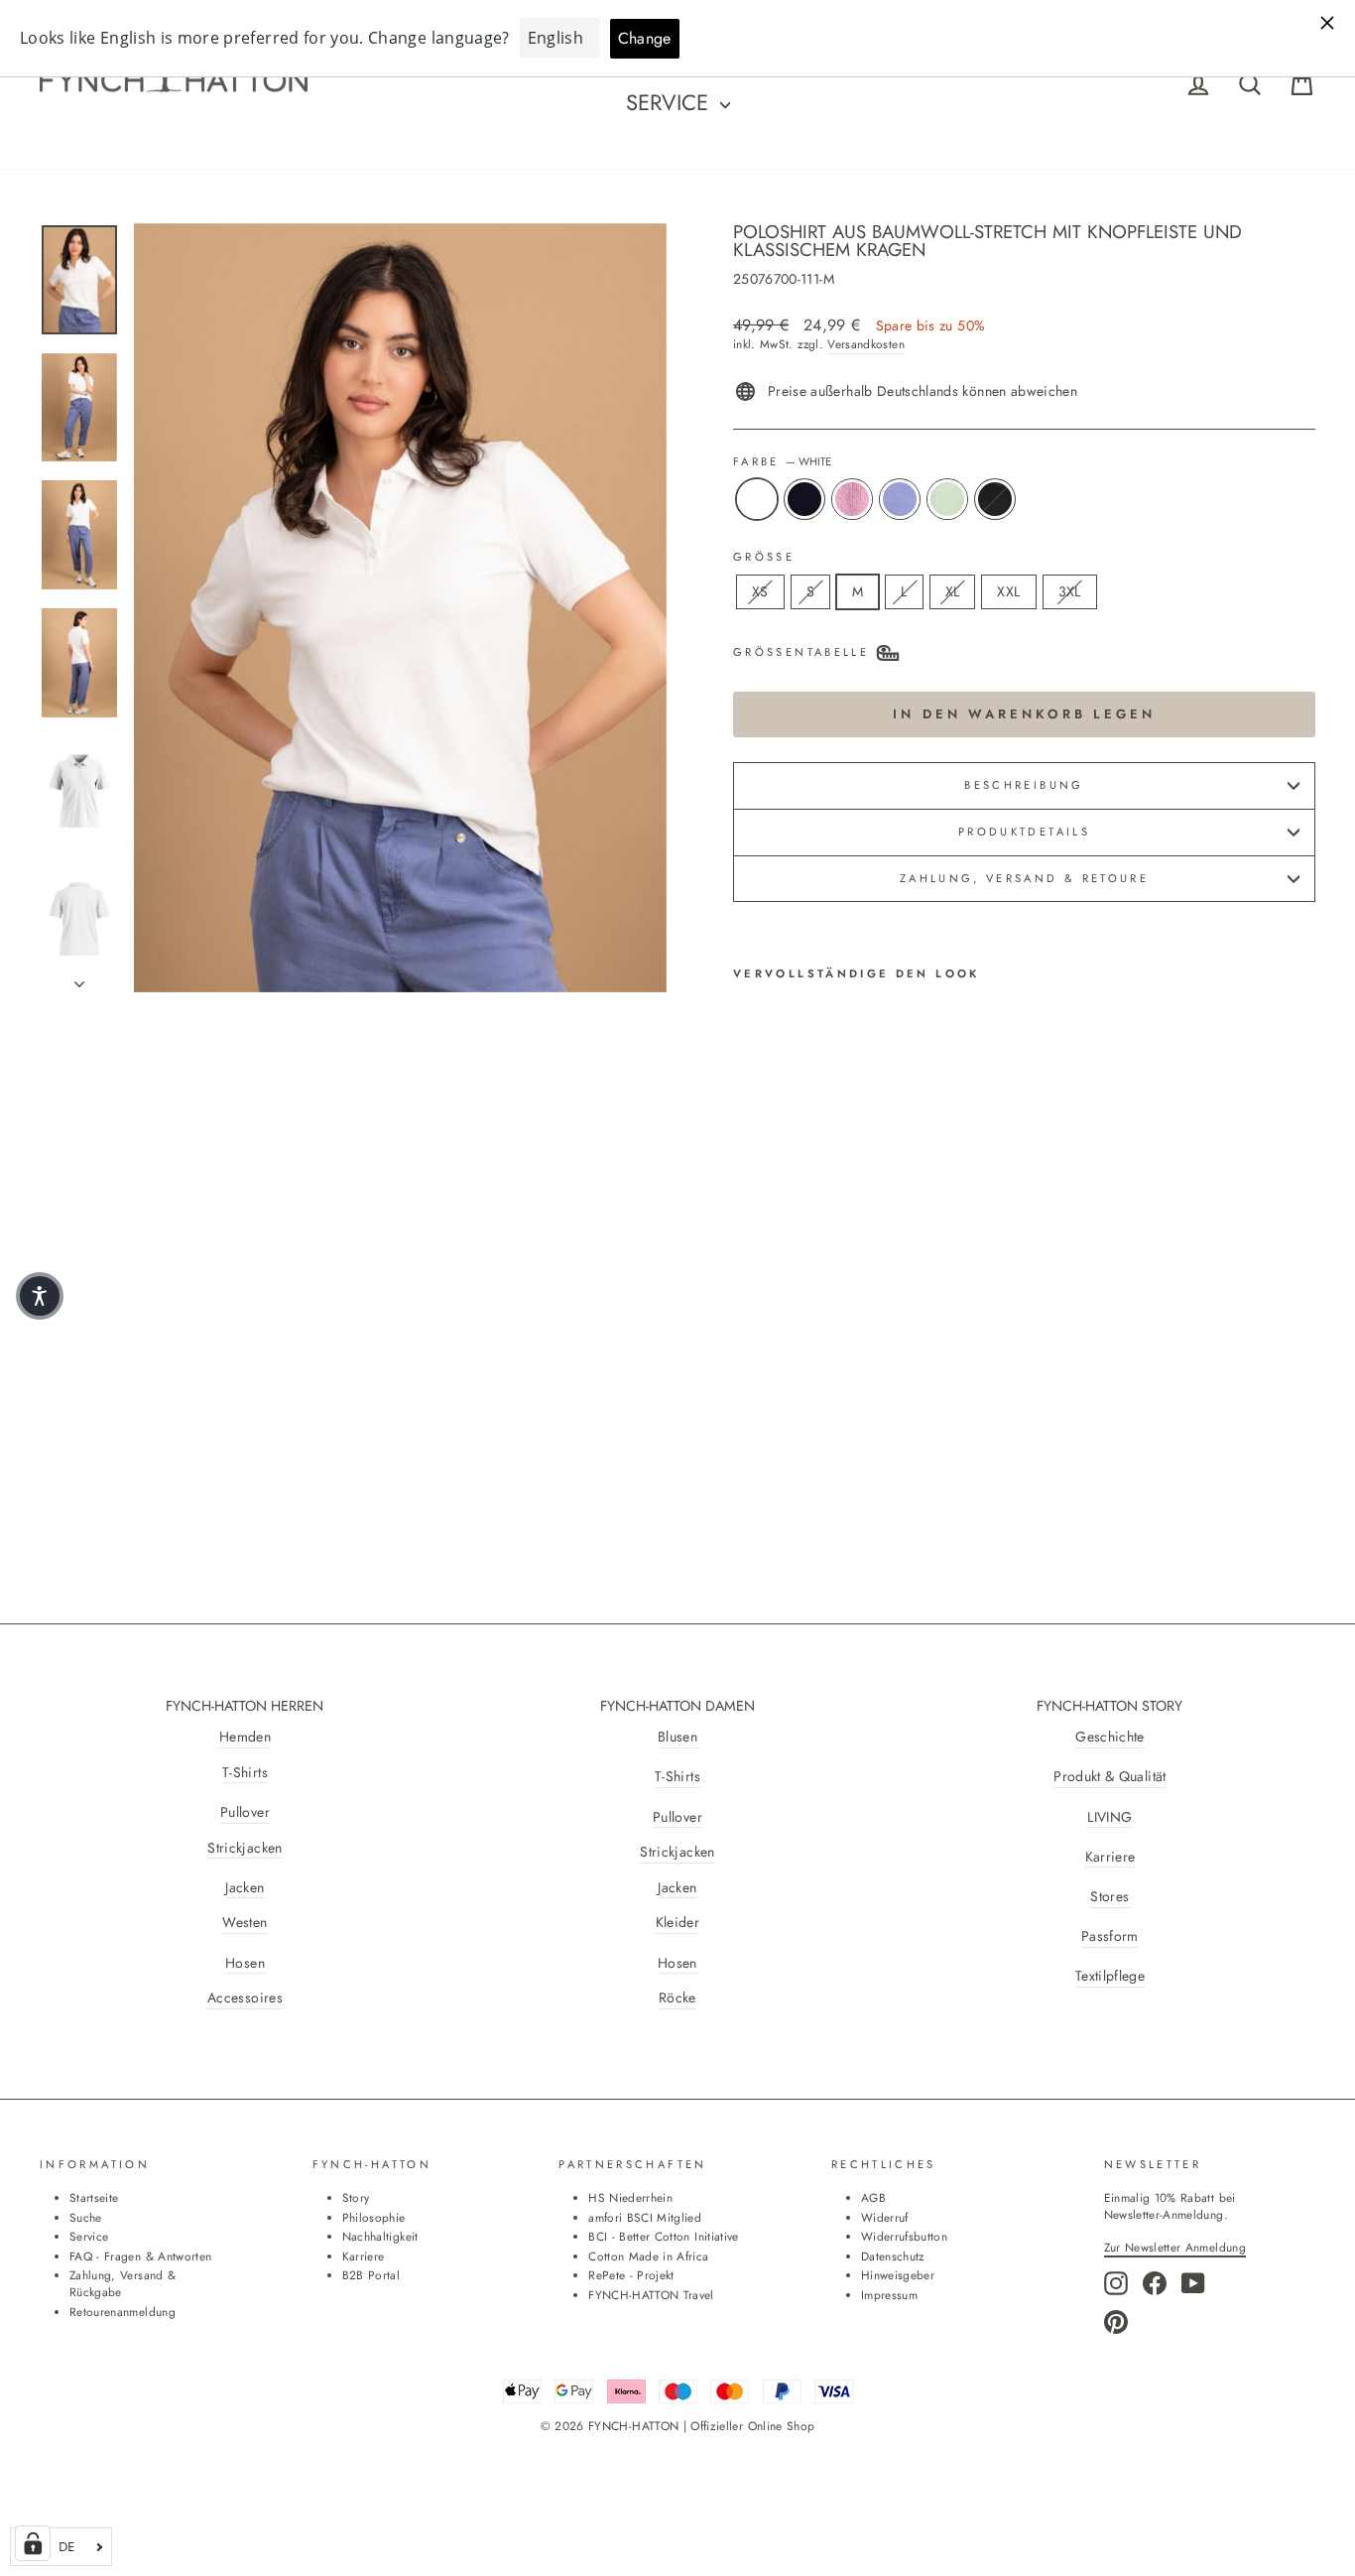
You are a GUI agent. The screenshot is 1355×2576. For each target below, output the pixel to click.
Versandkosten (866, 344)
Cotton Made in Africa (648, 2256)
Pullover (245, 1812)
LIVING (1109, 1817)
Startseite (94, 2197)
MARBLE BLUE (900, 499)
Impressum (889, 2295)
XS (760, 591)
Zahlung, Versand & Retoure (1024, 878)
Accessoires (245, 1998)
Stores (1109, 1897)
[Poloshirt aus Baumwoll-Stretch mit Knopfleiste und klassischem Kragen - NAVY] (773, 1390)
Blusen (677, 1737)
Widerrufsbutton (904, 2236)
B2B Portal (371, 2275)
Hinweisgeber (898, 2275)
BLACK (995, 499)
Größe (764, 557)
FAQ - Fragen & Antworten (140, 2256)
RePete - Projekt (631, 2275)
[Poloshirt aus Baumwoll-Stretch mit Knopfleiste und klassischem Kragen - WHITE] (746, 1390)
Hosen (245, 1963)
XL (953, 591)
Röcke (677, 1998)
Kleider (677, 1923)
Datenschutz (893, 2256)
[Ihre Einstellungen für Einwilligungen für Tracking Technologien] (33, 2543)
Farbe (782, 462)
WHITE (757, 499)
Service (671, 102)
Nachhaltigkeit (380, 2236)
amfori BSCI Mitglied (645, 2217)
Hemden (245, 1737)
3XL (1070, 591)
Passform (1110, 1936)
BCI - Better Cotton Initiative (664, 2236)
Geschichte (1110, 1737)
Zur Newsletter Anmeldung (1175, 2247)
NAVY (804, 499)
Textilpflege (1110, 1976)
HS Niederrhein (630, 2197)
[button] (40, 1296)
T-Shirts (245, 1773)
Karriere (1110, 1857)
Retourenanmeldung (123, 2312)
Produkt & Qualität (1109, 1777)
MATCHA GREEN (947, 499)
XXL (1008, 591)
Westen (245, 1923)
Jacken (245, 1888)
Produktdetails (1024, 832)
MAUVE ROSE (852, 499)
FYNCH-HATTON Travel (651, 2295)
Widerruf (885, 2217)
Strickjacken (245, 1848)
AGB (873, 2197)
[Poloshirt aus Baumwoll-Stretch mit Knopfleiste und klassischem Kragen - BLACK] (746, 1413)
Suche (86, 2217)
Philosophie (374, 2217)
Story (356, 2197)
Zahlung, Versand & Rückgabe (123, 2283)
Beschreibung (1024, 785)
